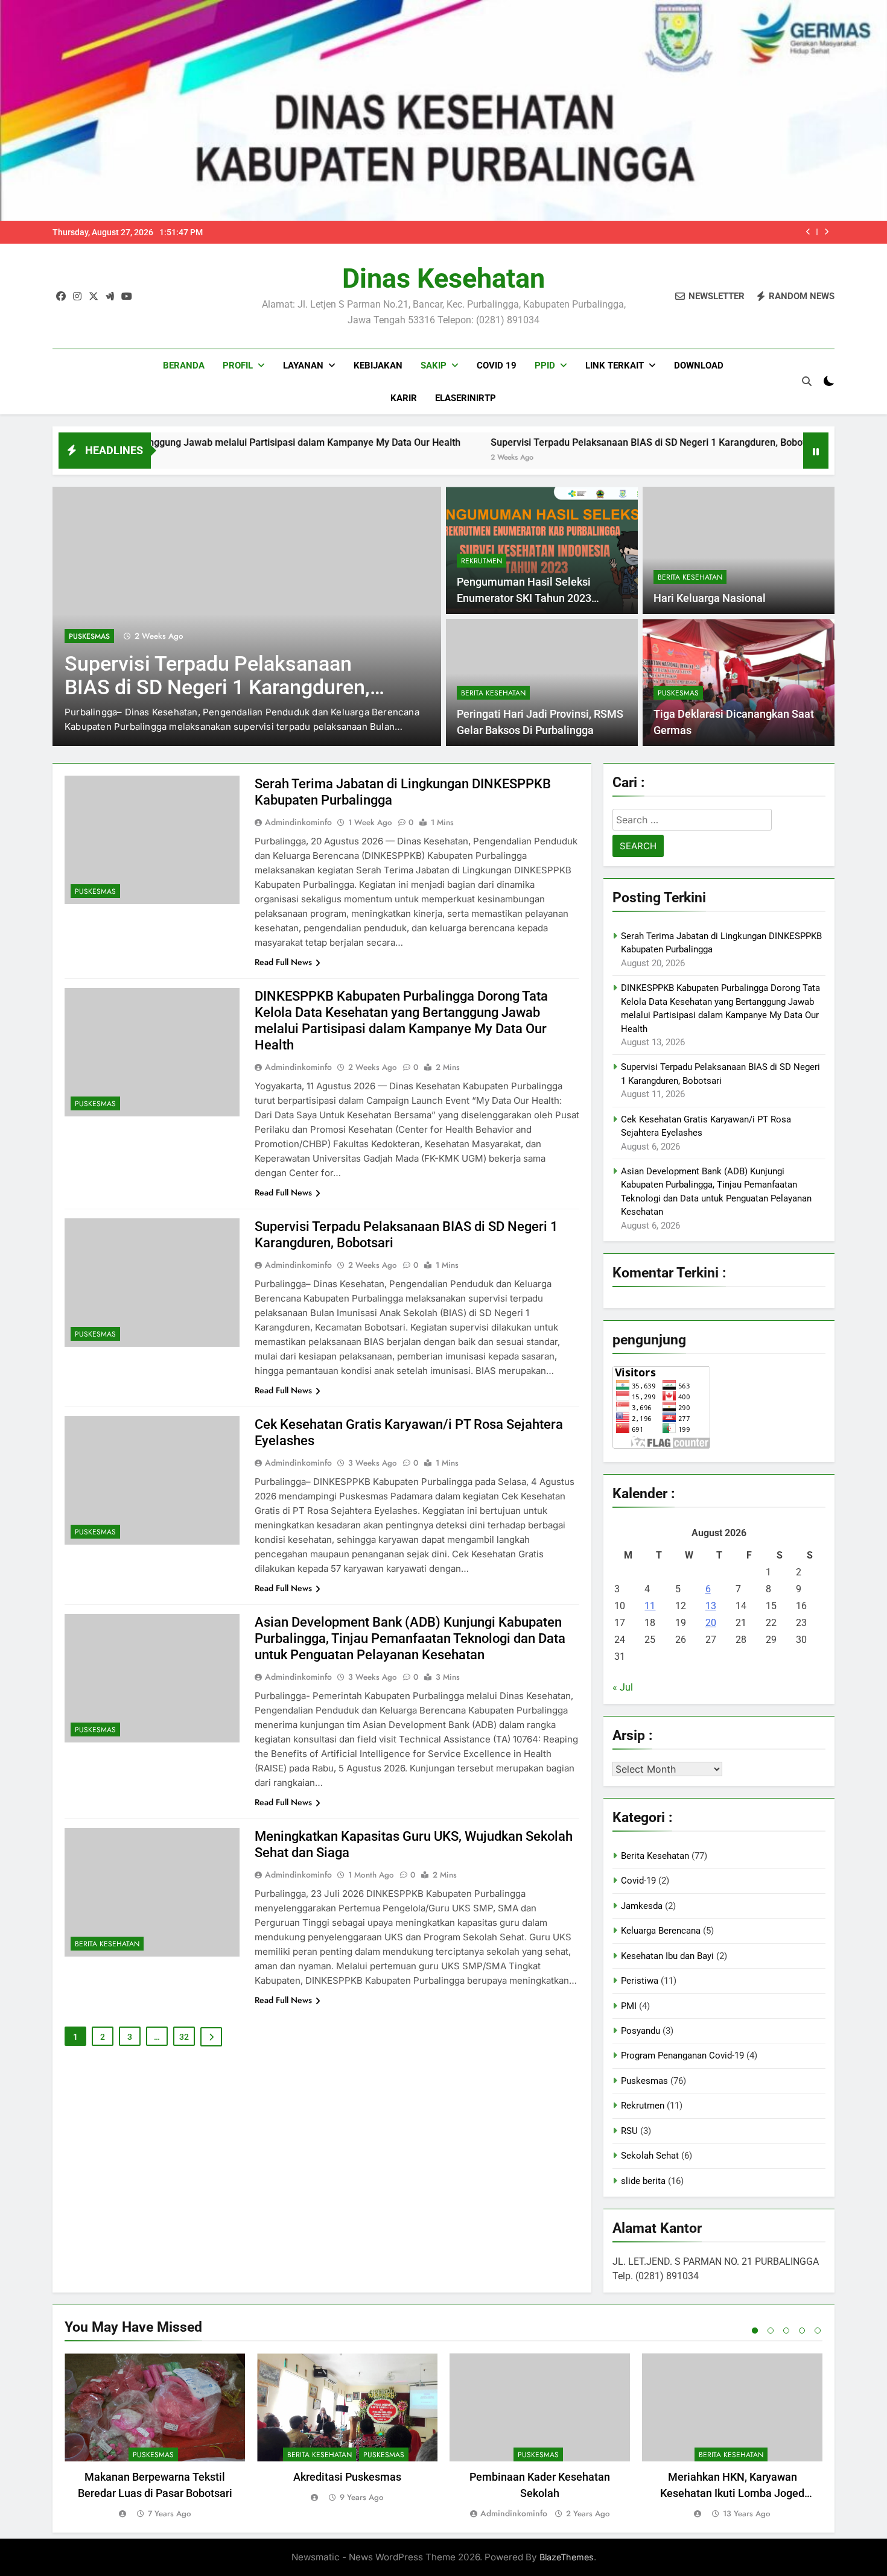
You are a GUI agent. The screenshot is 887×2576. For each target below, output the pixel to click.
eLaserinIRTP (466, 398)
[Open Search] (807, 381)
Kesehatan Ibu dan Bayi (667, 1956)
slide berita (643, 2181)
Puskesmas (89, 636)
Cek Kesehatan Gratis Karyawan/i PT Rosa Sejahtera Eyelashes (216, 676)
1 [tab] (755, 2331)
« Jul (623, 1687)
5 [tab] (818, 2331)
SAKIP (434, 366)
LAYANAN (303, 366)
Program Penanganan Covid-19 (682, 2055)
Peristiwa (640, 1981)
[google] (110, 297)
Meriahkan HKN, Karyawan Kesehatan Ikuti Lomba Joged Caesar (732, 2493)
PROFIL (238, 366)
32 (184, 2037)
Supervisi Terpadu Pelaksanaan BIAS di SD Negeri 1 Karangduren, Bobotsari (543, 442)
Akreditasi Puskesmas (347, 2477)
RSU (629, 2131)
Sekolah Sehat (650, 2156)
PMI (629, 2006)
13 (711, 1606)
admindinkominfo (298, 822)
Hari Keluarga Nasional (710, 598)
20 (711, 1623)
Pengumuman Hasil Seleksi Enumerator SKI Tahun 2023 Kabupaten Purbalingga (524, 598)
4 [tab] (802, 2331)
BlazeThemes (567, 2557)
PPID (545, 366)
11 (650, 1606)
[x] (94, 297)
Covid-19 (638, 1881)
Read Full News (283, 962)
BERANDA (184, 366)
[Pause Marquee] (816, 451)
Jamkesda (642, 1906)
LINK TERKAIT (615, 366)
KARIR (404, 398)
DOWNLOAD (699, 366)
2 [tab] (771, 2331)
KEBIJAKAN (378, 366)
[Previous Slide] (808, 232)
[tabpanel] (155, 2437)
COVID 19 (497, 366)
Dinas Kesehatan (443, 278)
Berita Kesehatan (690, 577)
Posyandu (641, 2031)
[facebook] (61, 297)
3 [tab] (786, 2331)
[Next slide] (826, 232)
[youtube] (127, 297)
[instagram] (77, 297)
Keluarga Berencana (661, 1931)
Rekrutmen (482, 561)
